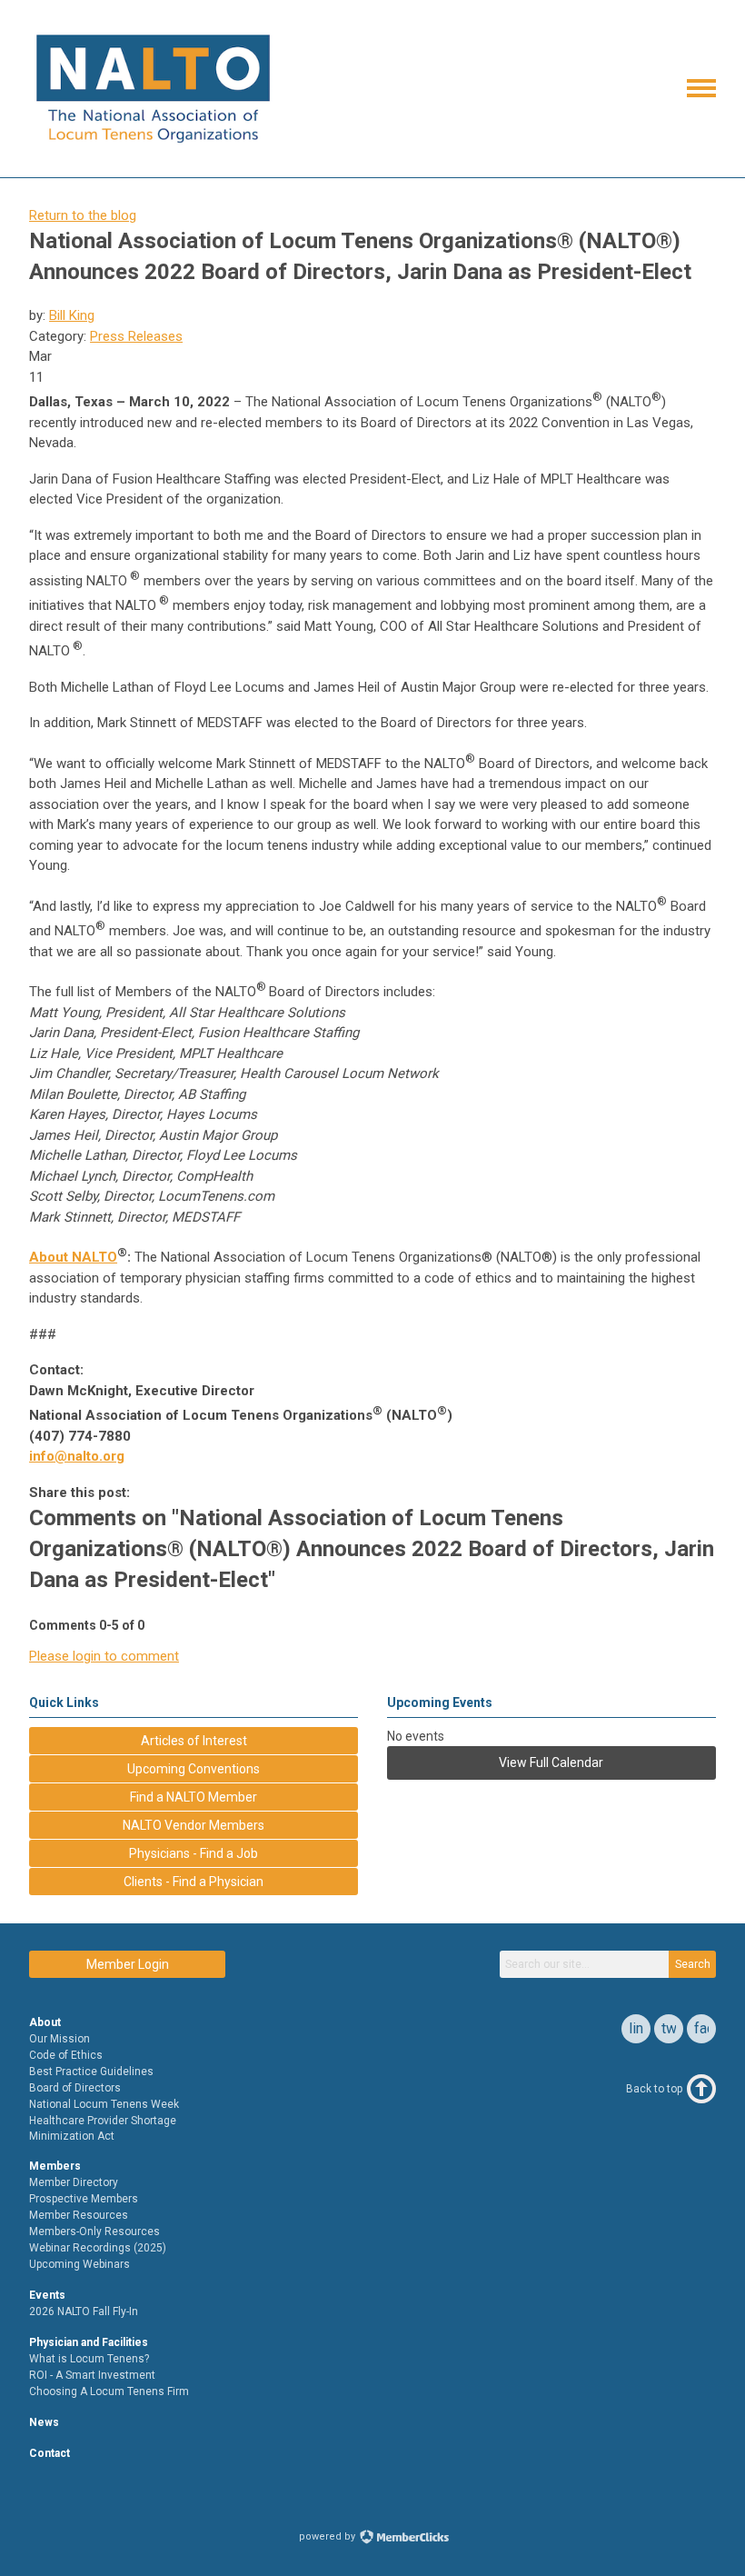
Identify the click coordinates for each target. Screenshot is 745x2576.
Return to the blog (83, 215)
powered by (328, 2536)
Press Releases (136, 336)
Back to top (654, 2089)
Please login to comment (104, 1656)
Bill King (72, 315)
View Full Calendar (551, 1762)
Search (693, 1964)
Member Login (128, 1964)
